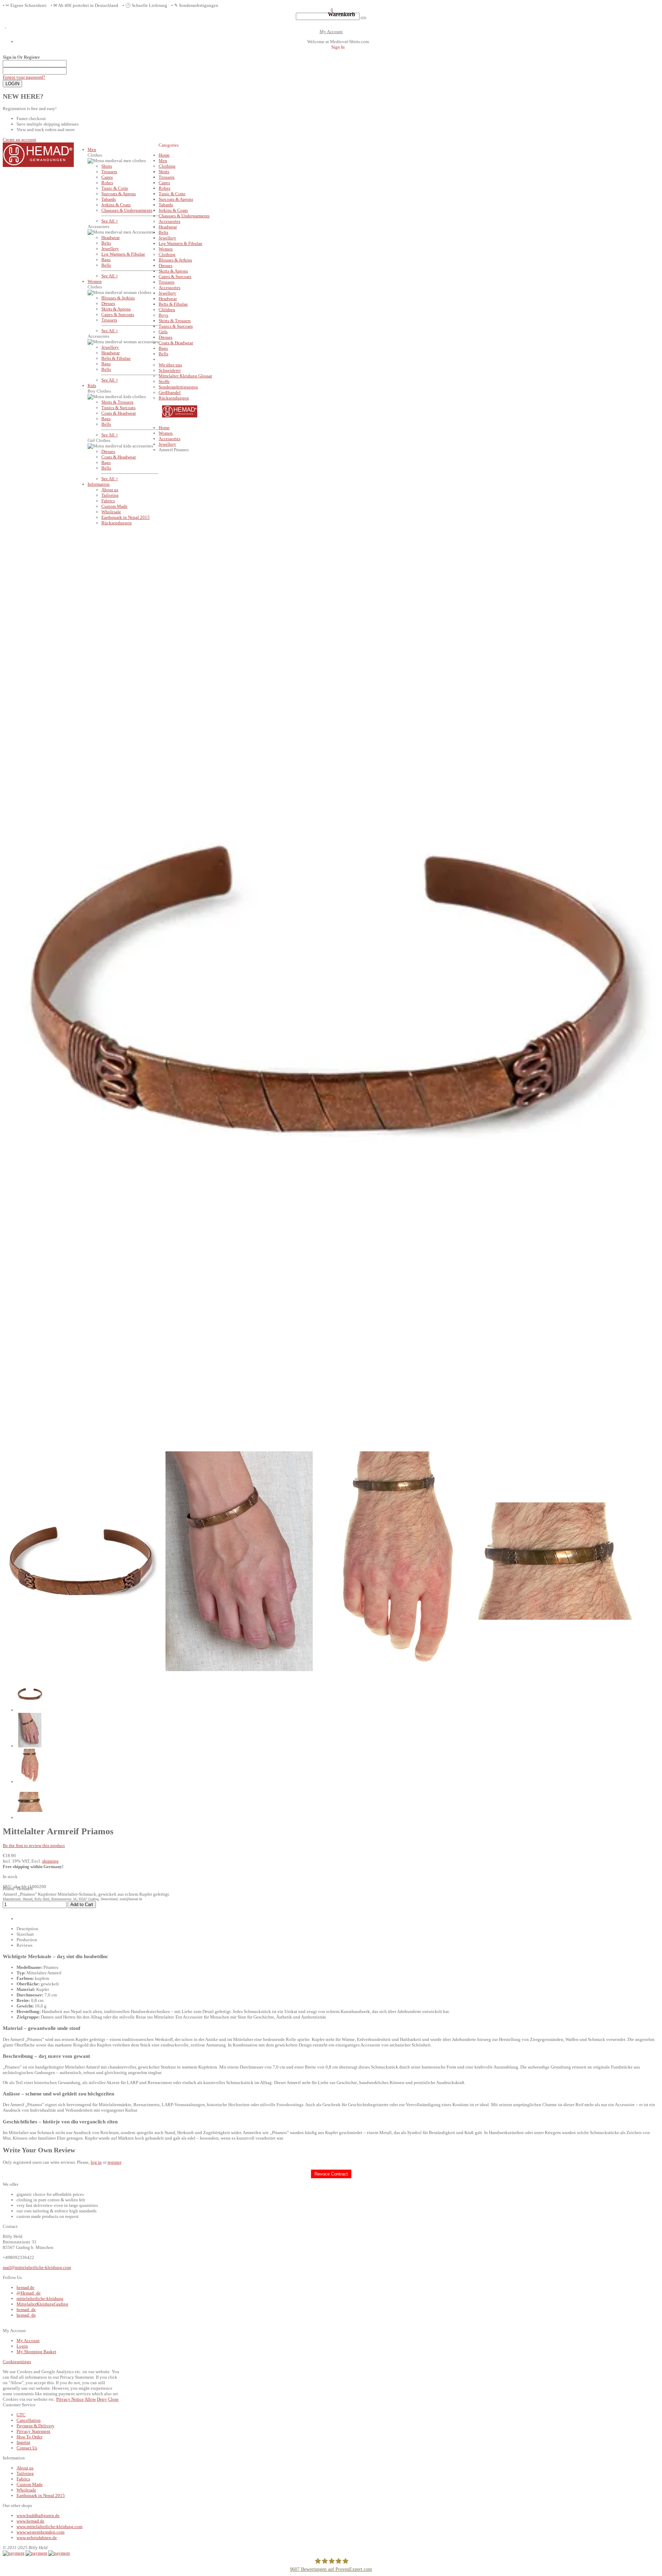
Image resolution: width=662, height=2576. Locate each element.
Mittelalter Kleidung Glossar (185, 376)
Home (164, 428)
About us (110, 490)
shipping (50, 1861)
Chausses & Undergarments (127, 210)
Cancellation (29, 2420)
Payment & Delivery (36, 2426)
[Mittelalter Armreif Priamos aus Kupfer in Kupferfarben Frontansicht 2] (30, 1746)
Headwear (111, 238)
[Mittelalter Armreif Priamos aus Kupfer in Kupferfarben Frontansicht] (30, 1710)
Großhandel (170, 392)
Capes (107, 177)
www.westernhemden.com (41, 2532)
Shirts (107, 166)
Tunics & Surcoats (118, 408)
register (114, 2162)
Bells (106, 265)
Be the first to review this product (34, 1845)
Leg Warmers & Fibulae (123, 254)
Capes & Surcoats (118, 314)
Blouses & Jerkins (118, 298)
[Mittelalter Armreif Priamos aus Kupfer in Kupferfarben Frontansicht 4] (30, 1782)
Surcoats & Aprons (119, 194)
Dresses (108, 303)
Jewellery (110, 249)
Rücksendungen (117, 523)
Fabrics (108, 501)
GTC (21, 2415)
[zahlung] (14, 2553)
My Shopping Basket (36, 2352)
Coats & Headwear (119, 413)
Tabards (109, 199)
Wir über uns (170, 365)
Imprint (23, 2442)
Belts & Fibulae (116, 358)
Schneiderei (170, 370)
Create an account (19, 140)
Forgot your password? (24, 77)
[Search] (363, 18)
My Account (331, 32)
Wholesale (111, 512)
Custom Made (114, 506)
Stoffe (164, 381)
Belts (106, 243)
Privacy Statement (33, 2431)
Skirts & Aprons (116, 309)
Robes (107, 183)
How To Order (29, 2437)
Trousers (109, 172)
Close (113, 2399)
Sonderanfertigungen (178, 387)
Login (22, 2346)
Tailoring (110, 495)
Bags (106, 260)
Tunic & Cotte (115, 188)
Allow (90, 2399)
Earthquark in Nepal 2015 (126, 517)
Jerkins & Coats (116, 205)
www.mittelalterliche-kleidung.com (49, 2526)
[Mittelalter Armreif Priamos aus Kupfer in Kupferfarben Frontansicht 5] (30, 1818)
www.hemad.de (31, 2521)
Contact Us (27, 2448)
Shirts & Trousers (117, 402)
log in (96, 2162)
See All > (110, 221)
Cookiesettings (17, 2362)
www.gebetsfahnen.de (37, 2538)
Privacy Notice (70, 2399)
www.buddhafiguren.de (38, 2515)
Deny (102, 2399)
